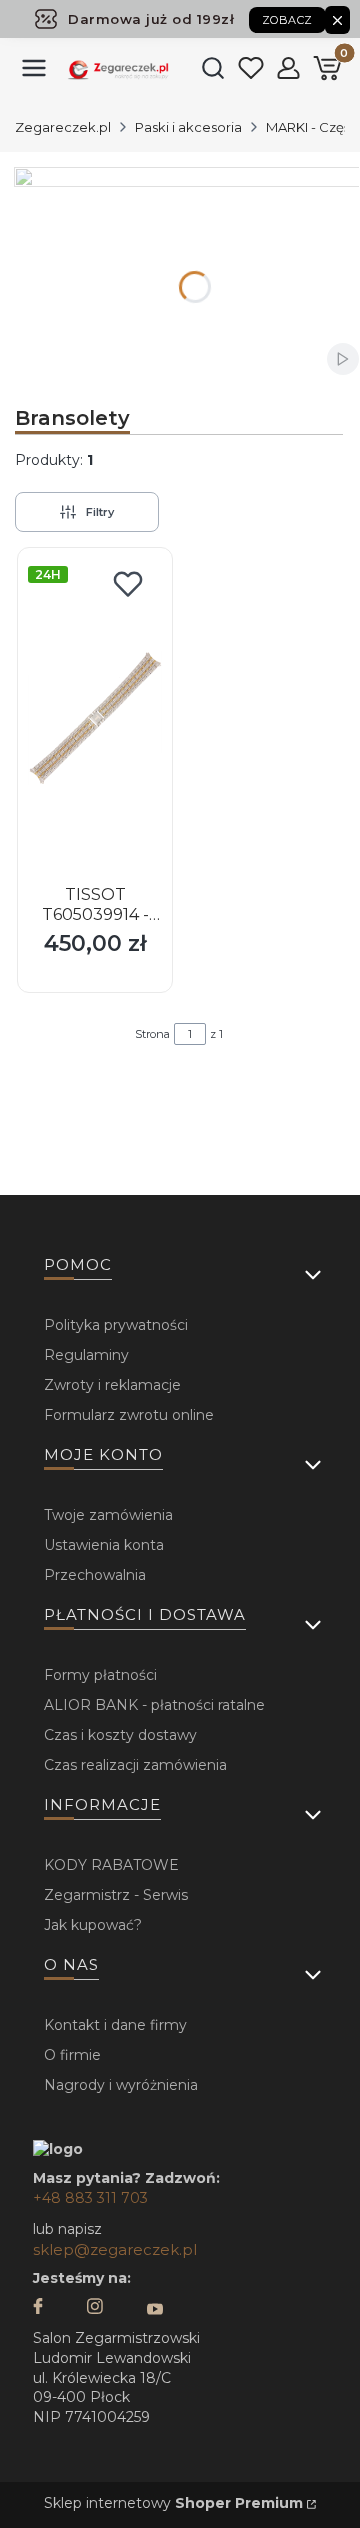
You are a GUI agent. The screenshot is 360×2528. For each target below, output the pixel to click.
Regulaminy (86, 1355)
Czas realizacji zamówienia (135, 1765)
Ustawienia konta (104, 1545)
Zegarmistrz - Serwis (116, 1895)
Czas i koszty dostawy (120, 1735)
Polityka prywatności (116, 1325)
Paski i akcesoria (188, 127)
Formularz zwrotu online (129, 1415)
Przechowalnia (95, 1575)
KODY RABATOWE (111, 1865)
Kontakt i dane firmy (115, 2025)
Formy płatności (100, 1675)
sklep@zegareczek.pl (115, 2249)
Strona (152, 1034)
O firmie (72, 2055)
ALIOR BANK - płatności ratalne (154, 1705)
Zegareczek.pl (63, 127)
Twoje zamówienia (108, 1515)
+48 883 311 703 (90, 2198)
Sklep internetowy (173, 2503)
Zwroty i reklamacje (112, 1385)
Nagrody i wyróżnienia (121, 2085)
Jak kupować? (93, 1925)
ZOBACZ (287, 20)
